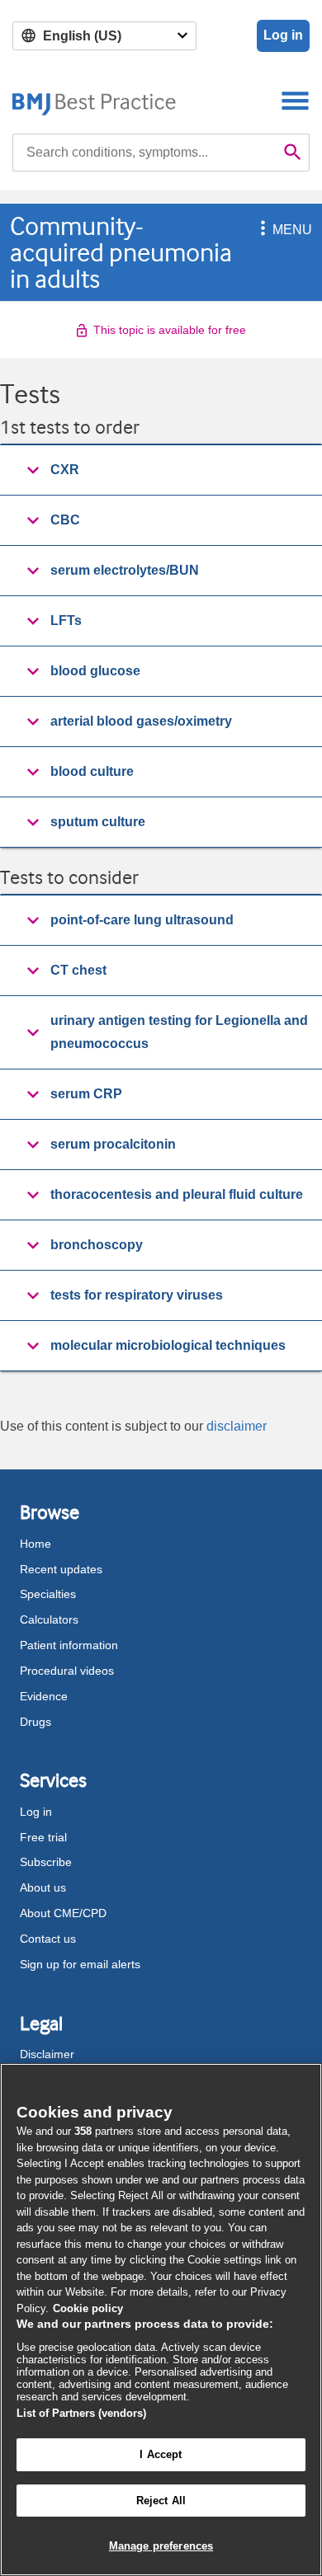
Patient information (69, 1645)
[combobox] (144, 153)
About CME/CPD (63, 1913)
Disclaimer (47, 2054)
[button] (260, 230)
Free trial (43, 1837)
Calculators (49, 1619)
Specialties (48, 1594)
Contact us (48, 1939)
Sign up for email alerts (80, 1964)
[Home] (95, 100)
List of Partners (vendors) (81, 2413)
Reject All (161, 2501)
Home (36, 1544)
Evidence (44, 1696)
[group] (161, 470)
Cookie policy (88, 2308)
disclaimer (237, 1426)
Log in (283, 35)
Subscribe (46, 1862)
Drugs (36, 1722)
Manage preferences (161, 2546)
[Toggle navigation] (295, 100)
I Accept (161, 2454)
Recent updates (61, 1569)
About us (43, 1887)
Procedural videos (67, 1671)
